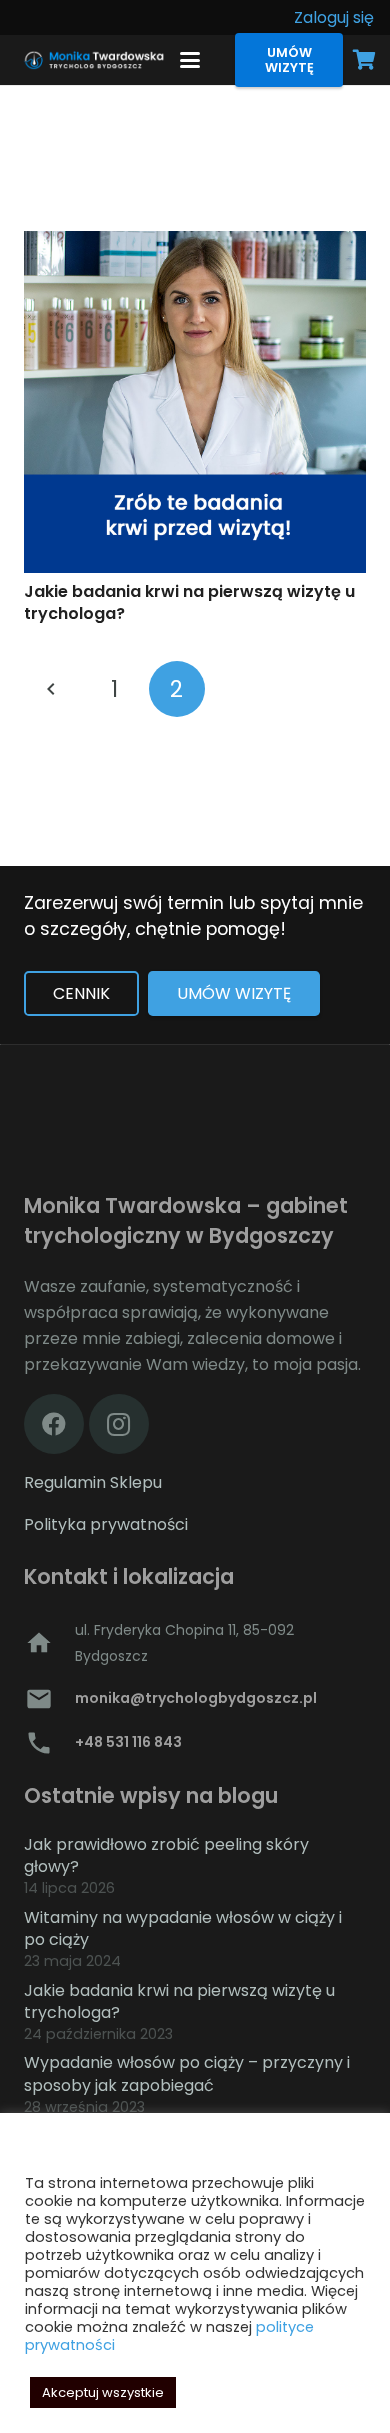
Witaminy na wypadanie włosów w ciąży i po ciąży (183, 1928)
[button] (191, 60)
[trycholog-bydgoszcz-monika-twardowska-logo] (92, 60)
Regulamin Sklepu (93, 1482)
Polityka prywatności (106, 1524)
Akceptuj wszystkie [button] (103, 2392)
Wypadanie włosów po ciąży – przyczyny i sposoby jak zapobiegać (187, 2073)
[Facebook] (54, 1424)
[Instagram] (119, 1424)
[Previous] (52, 689)
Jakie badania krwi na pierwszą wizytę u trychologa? (189, 602)
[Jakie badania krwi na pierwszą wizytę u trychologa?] (195, 402)
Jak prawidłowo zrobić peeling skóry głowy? (166, 1855)
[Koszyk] (365, 60)
